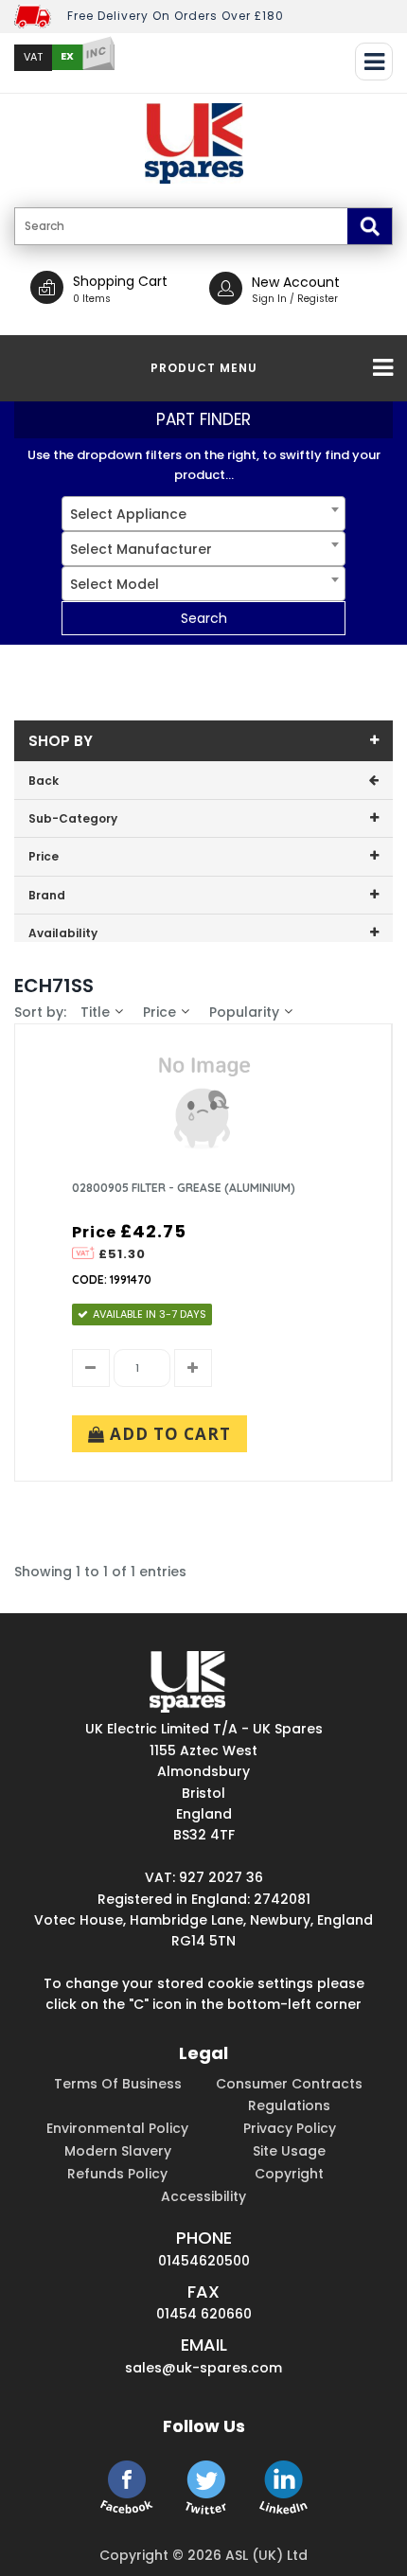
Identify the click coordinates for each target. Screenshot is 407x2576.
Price (159, 1012)
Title (95, 1012)
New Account (296, 282)
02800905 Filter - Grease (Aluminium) (184, 1188)
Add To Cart (168, 1434)
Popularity (244, 1012)
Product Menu (204, 368)
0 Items (92, 299)
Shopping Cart (120, 281)
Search (204, 618)
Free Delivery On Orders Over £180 (176, 16)
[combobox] (203, 514)
